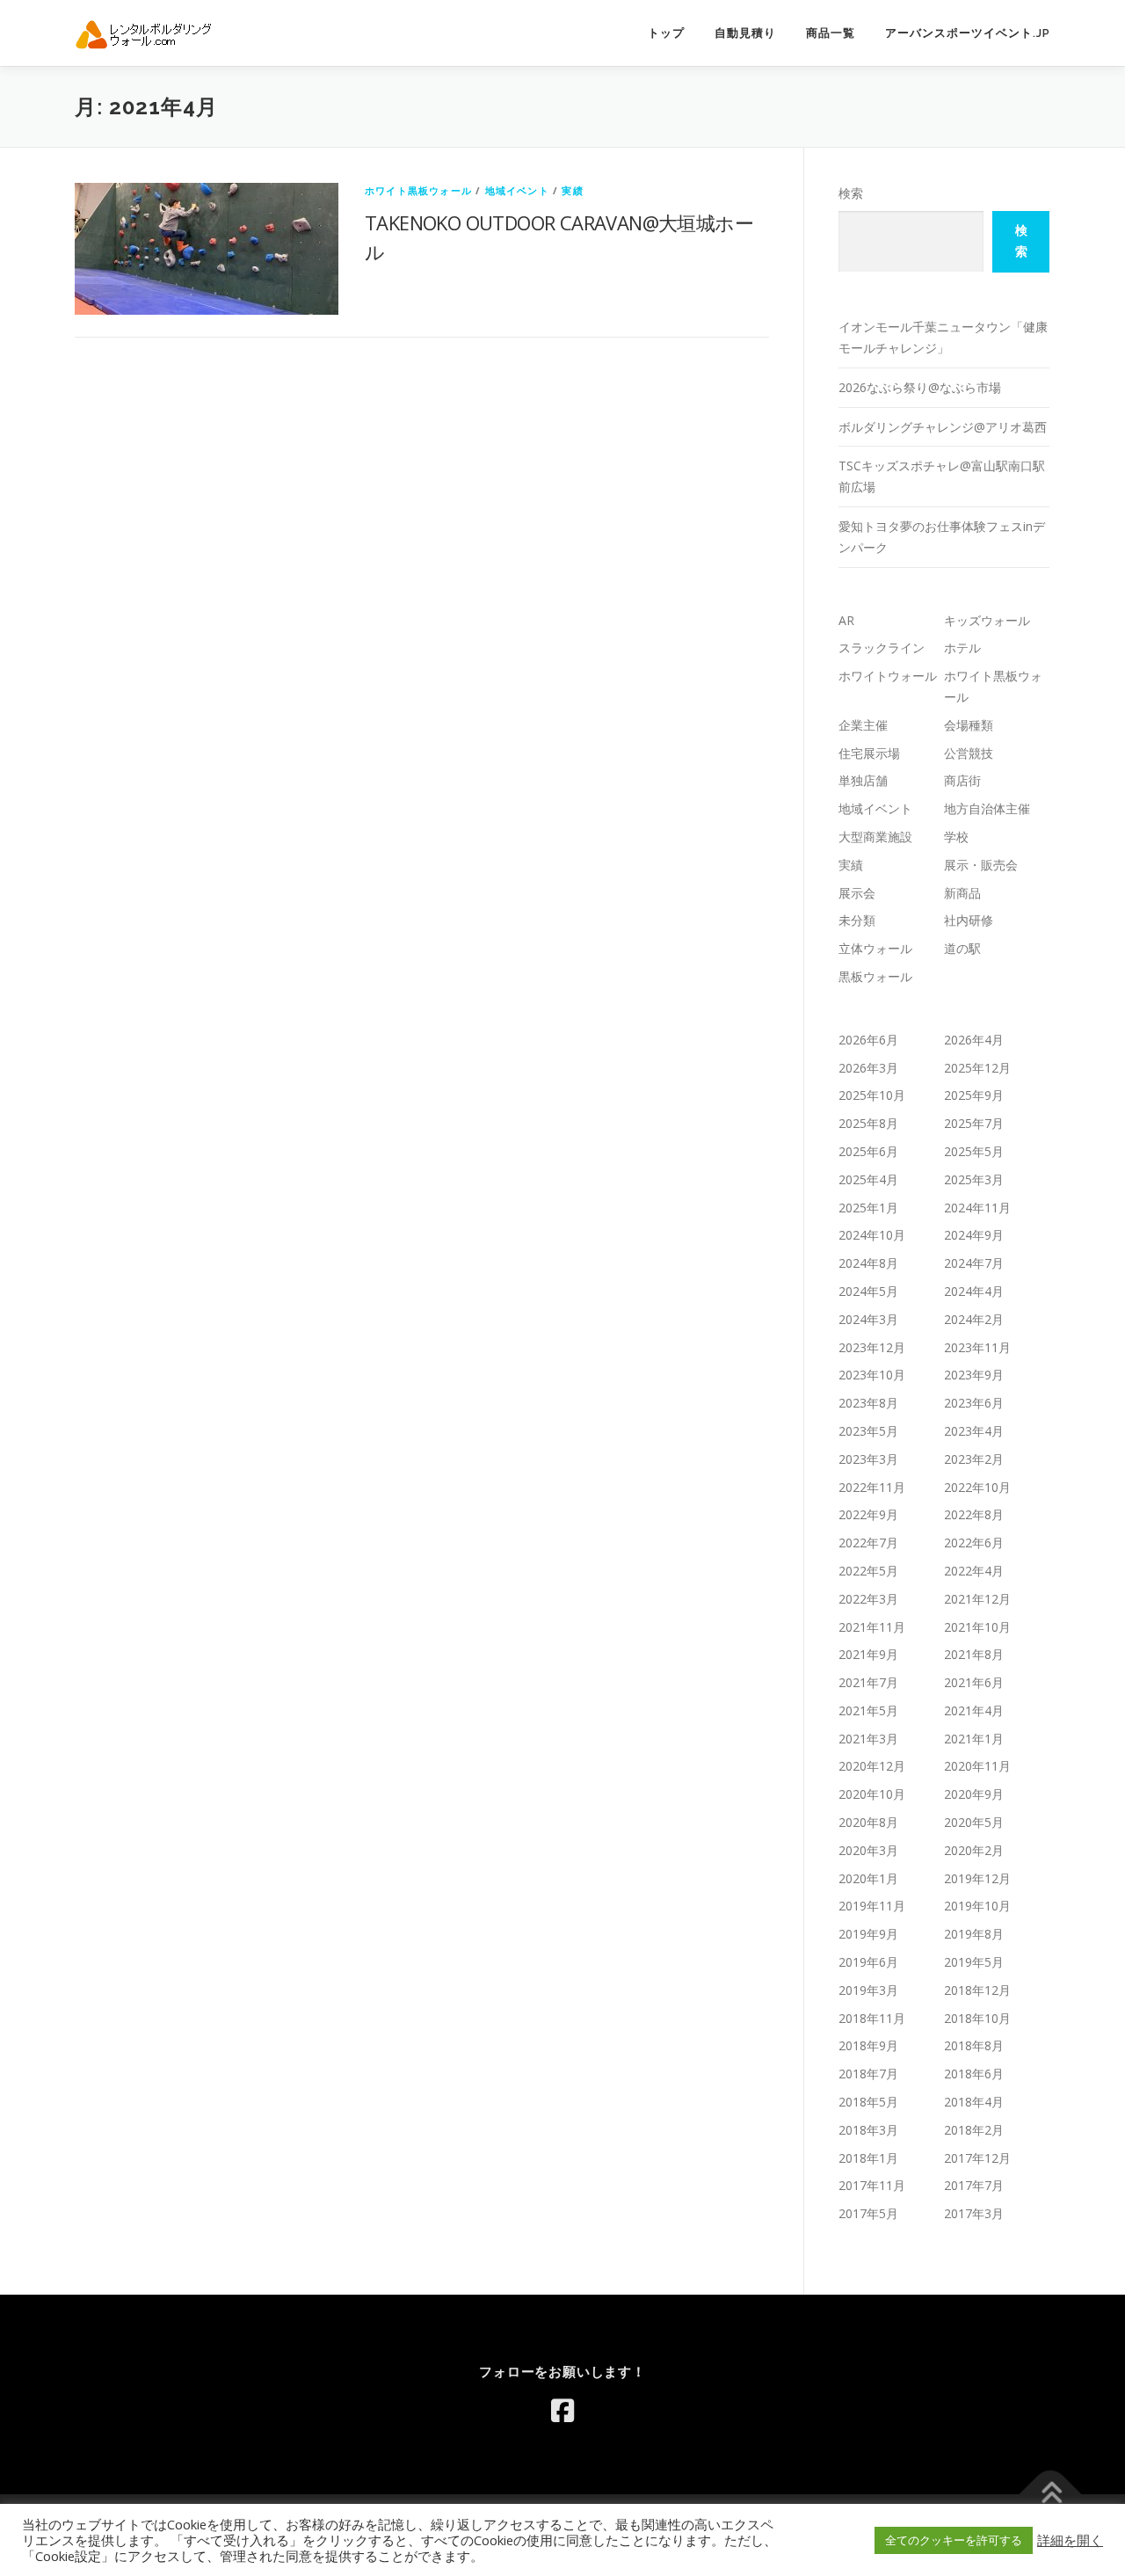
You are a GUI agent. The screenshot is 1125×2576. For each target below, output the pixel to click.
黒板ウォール (875, 976)
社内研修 (969, 920)
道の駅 (962, 948)
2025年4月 (868, 1179)
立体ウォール (875, 948)
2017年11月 (872, 2185)
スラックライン (882, 648)
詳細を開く (1070, 2540)
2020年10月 (872, 1794)
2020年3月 (868, 1850)
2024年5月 (868, 1291)
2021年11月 (872, 1627)
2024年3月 (868, 1319)
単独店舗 (863, 780)
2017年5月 (868, 2213)
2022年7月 (868, 1543)
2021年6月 (974, 1682)
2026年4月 (974, 1040)
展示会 (857, 893)
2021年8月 (974, 1654)
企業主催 (863, 725)
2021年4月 (974, 1710)
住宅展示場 (869, 753)
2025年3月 (974, 1179)
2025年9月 (974, 1095)
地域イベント (517, 190)
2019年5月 (974, 1962)
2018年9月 (868, 2045)
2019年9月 (868, 1934)
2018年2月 (974, 2130)
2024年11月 (977, 1208)
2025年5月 (974, 1151)
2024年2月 (974, 1319)
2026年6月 (868, 1040)
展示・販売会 (981, 865)
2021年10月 (977, 1627)
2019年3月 (868, 1990)
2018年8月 (974, 2045)
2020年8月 (868, 1822)
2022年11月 (872, 1487)
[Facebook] (562, 2411)
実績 (572, 190)
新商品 (962, 893)
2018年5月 (868, 2102)
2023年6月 (974, 1403)
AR (846, 620)
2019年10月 (977, 1906)
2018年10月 (977, 2018)
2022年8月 (974, 1514)
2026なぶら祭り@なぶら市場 (920, 387)
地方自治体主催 (987, 808)
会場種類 (969, 725)
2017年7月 (974, 2185)
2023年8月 (868, 1403)
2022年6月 (974, 1543)
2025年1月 (868, 1208)
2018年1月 (868, 2158)
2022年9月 (868, 1514)
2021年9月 (868, 1654)
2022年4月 (974, 1571)
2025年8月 (868, 1123)
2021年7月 (868, 1682)
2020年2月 (974, 1850)
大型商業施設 (875, 837)
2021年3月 (868, 1739)
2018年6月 (974, 2074)
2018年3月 (868, 2130)
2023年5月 (868, 1431)
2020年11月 (977, 1766)
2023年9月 (974, 1375)
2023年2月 (974, 1459)
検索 (851, 193)
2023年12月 (872, 1347)
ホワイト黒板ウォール (418, 190)
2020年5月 (974, 1822)
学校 (956, 837)
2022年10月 (977, 1487)
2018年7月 (868, 2074)
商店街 (962, 780)
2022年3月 (868, 1599)
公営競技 (969, 753)
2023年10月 (872, 1375)
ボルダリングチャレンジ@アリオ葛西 (943, 427)
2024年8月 (868, 1263)
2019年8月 (974, 1934)
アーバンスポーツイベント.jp (968, 33)
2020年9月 (974, 1794)
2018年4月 (974, 2102)
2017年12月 (977, 2158)
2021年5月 (868, 1710)
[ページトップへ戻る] (1051, 2494)
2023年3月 (868, 1459)
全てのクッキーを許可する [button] (954, 2540)
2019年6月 (868, 1962)
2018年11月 (872, 2018)
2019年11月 (872, 1906)
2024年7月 (974, 1263)
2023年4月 (974, 1431)
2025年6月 (868, 1151)
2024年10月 (872, 1235)
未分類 (857, 920)
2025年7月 (974, 1123)
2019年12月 (977, 1878)
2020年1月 (868, 1878)
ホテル (962, 648)
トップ (666, 33)
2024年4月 (974, 1291)
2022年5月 (868, 1571)
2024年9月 (974, 1235)
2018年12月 (977, 1990)
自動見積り (745, 33)
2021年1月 (974, 1739)
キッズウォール (987, 620)
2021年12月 (977, 1599)
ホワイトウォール (888, 676)
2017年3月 (974, 2213)
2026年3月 (868, 1068)
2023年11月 (977, 1347)
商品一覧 (831, 33)
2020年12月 (872, 1766)
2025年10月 (872, 1095)
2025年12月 (977, 1068)
